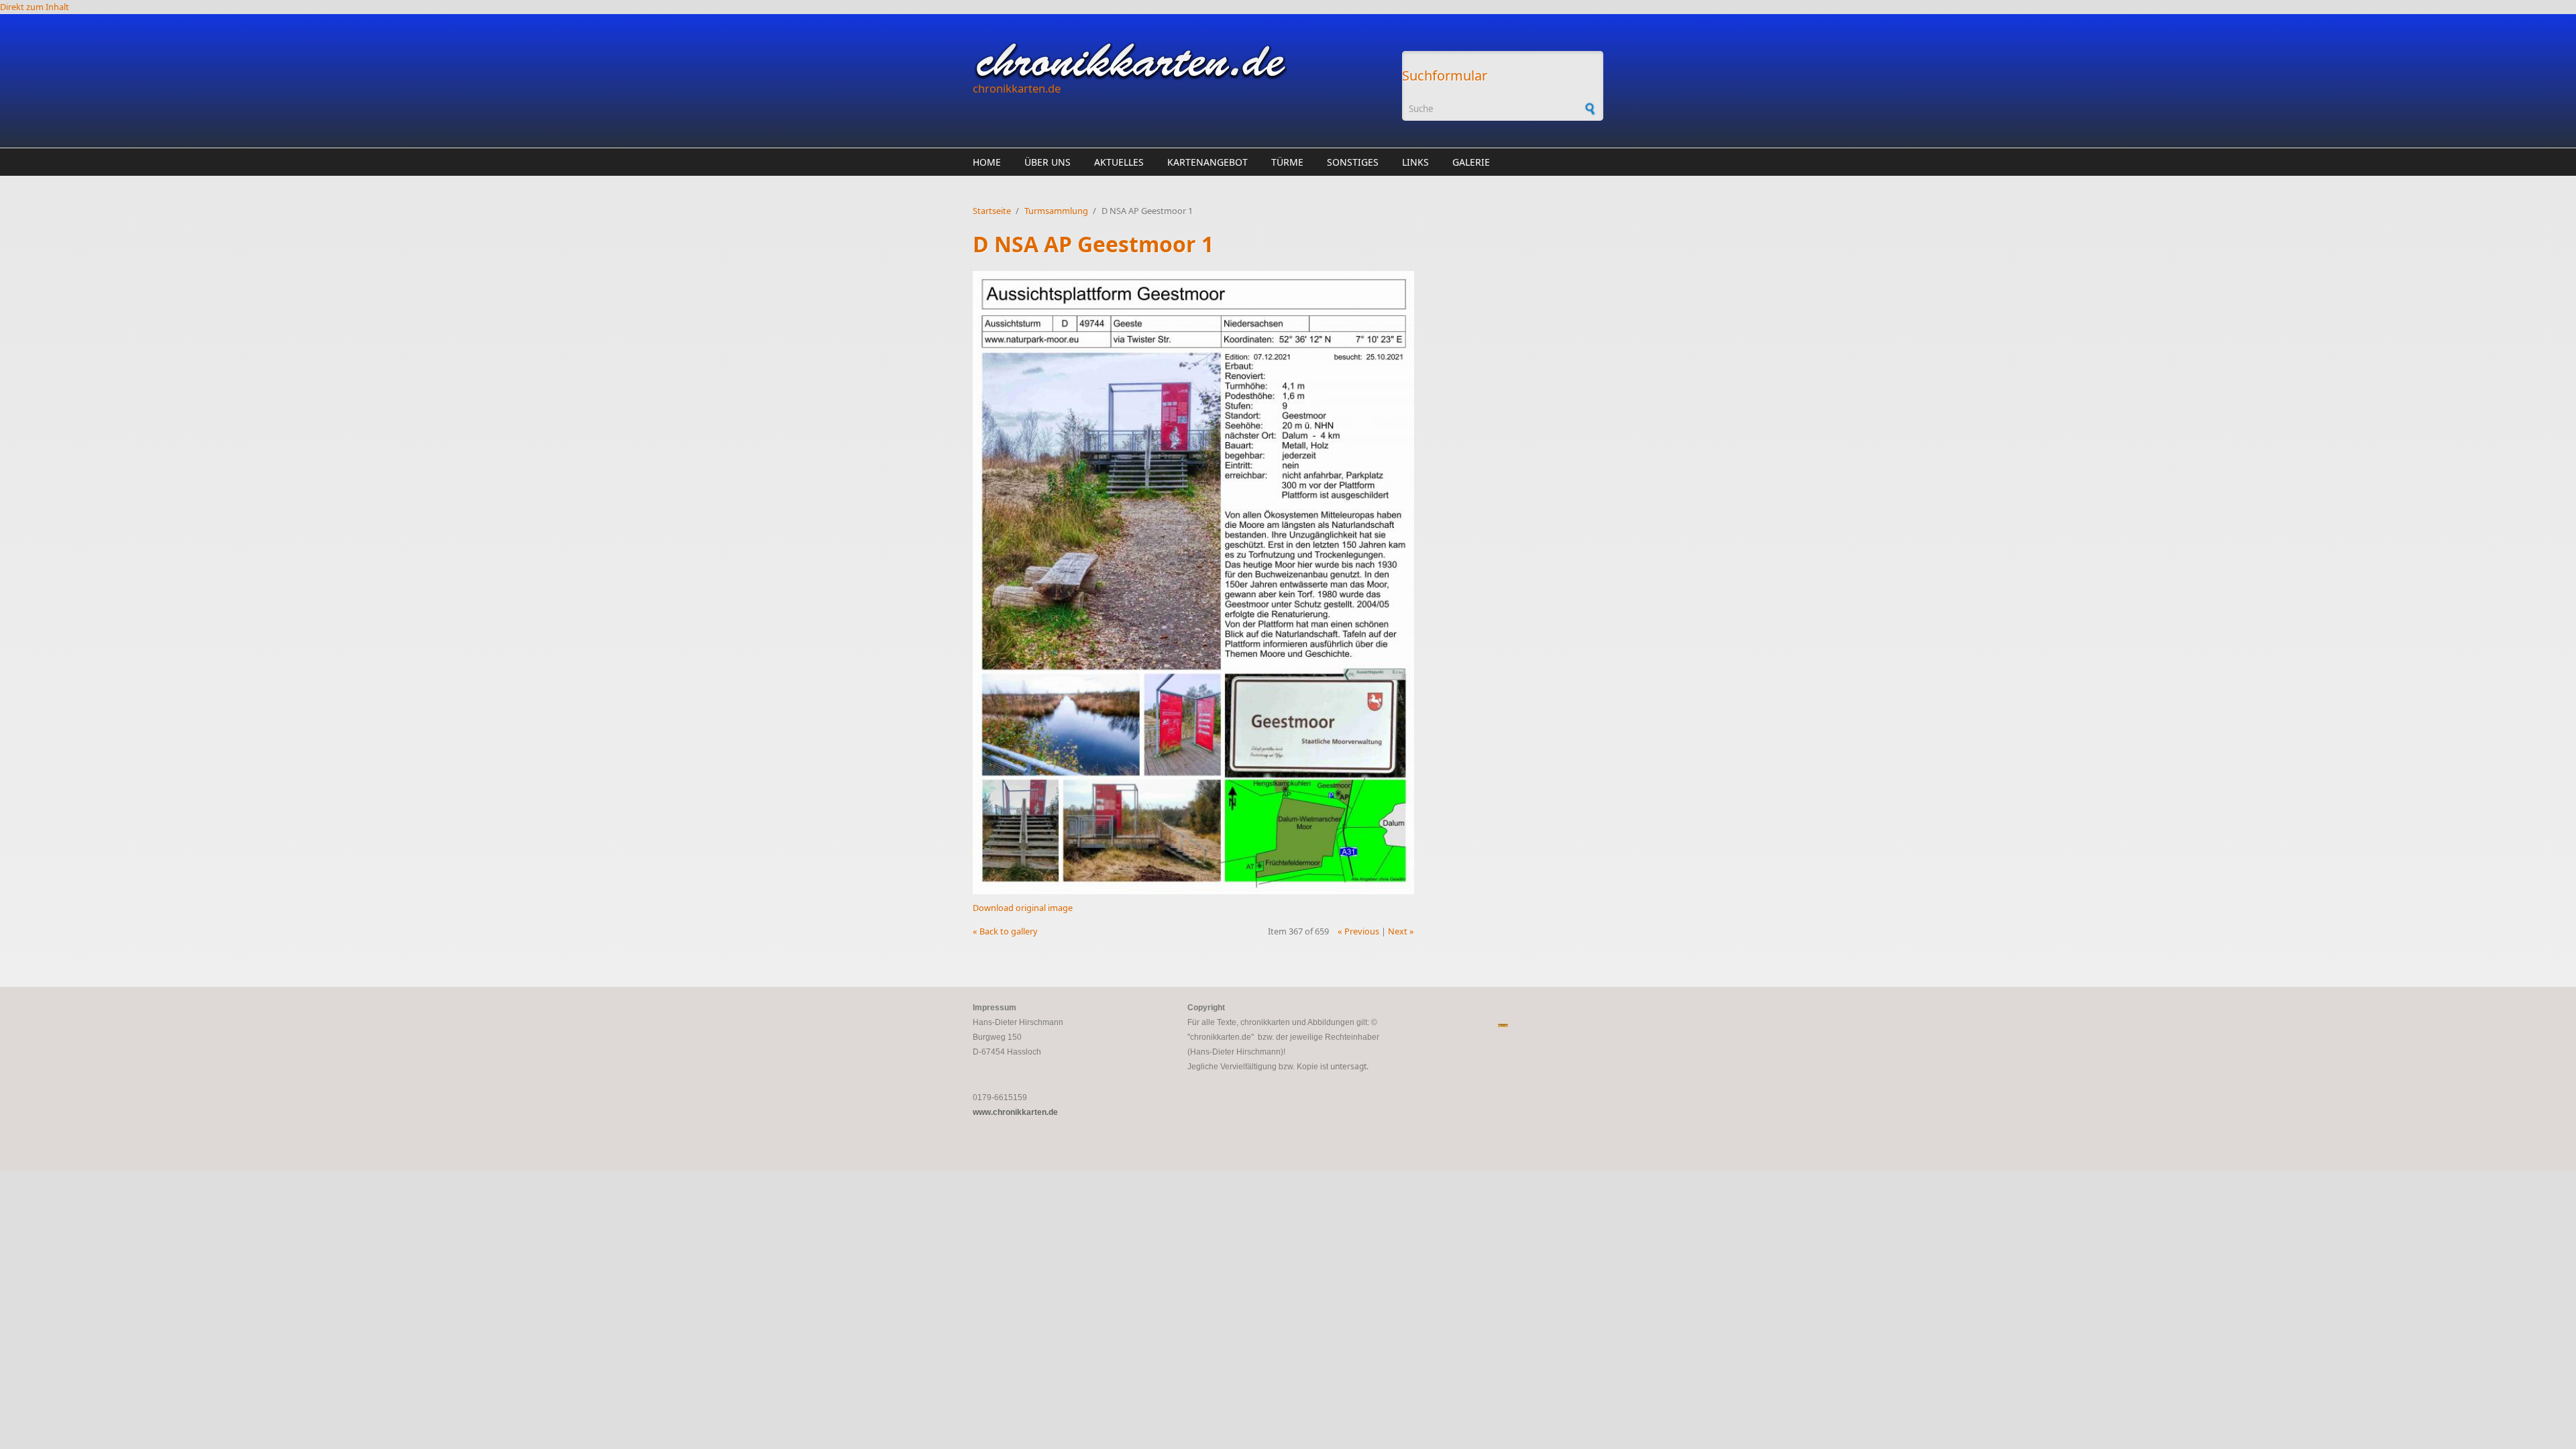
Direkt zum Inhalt (35, 7)
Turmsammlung (1056, 211)
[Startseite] (1181, 61)
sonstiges (1353, 162)
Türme (1287, 162)
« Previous (1358, 931)
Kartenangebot (1207, 162)
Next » (1401, 931)
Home (987, 162)
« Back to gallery (1005, 931)
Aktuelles (1119, 162)
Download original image (1023, 908)
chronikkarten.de (1017, 88)
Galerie (1471, 162)
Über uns (1048, 162)
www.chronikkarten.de (1015, 1112)
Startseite (992, 211)
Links (1415, 162)
